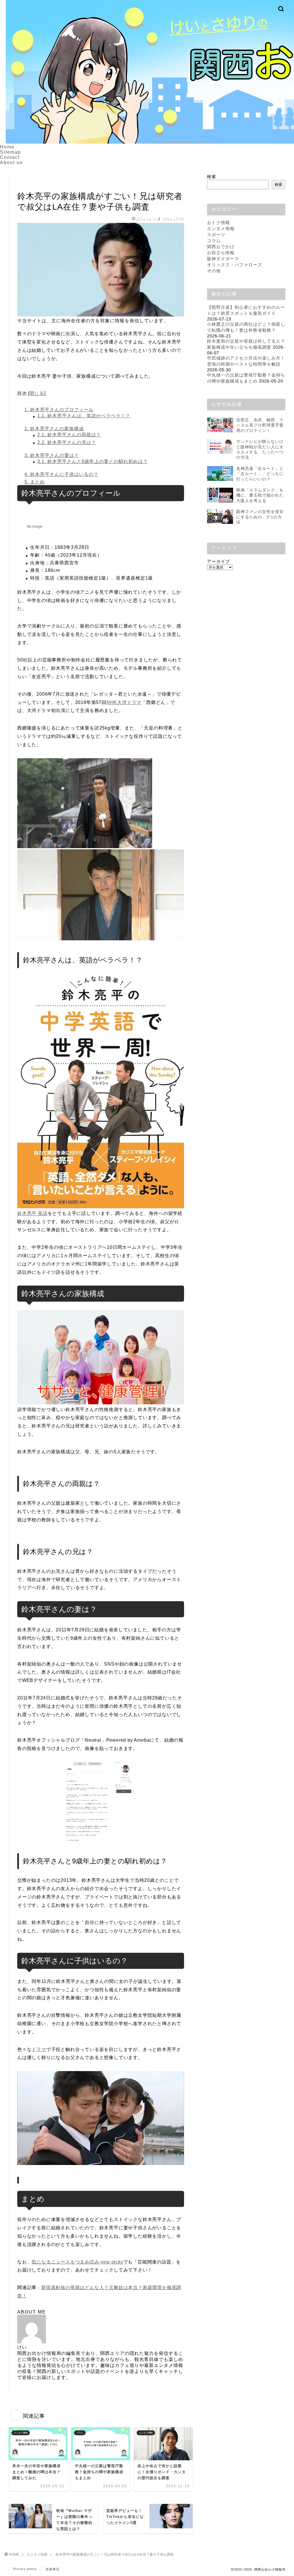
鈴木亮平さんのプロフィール (59, 410)
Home (7, 147)
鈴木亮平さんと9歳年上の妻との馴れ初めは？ (93, 461)
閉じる (37, 393)
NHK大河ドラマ (124, 702)
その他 (214, 271)
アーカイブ (218, 561)
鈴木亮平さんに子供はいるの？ (61, 474)
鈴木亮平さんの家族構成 (54, 429)
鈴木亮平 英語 (32, 1213)
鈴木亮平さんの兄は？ (67, 442)
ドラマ (39, 2049)
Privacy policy (25, 2569)
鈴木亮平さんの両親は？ (69, 435)
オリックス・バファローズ (235, 265)
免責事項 (53, 2569)
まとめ (35, 482)
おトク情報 (218, 222)
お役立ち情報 (221, 253)
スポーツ (216, 235)
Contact (10, 157)
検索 (212, 176)
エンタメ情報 (30, 185)
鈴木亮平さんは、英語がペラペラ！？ (84, 416)
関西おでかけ (221, 247)
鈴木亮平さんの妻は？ (52, 455)
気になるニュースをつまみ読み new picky (77, 2262)
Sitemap (10, 152)
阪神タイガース (223, 259)
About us (11, 162)
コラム (214, 241)
